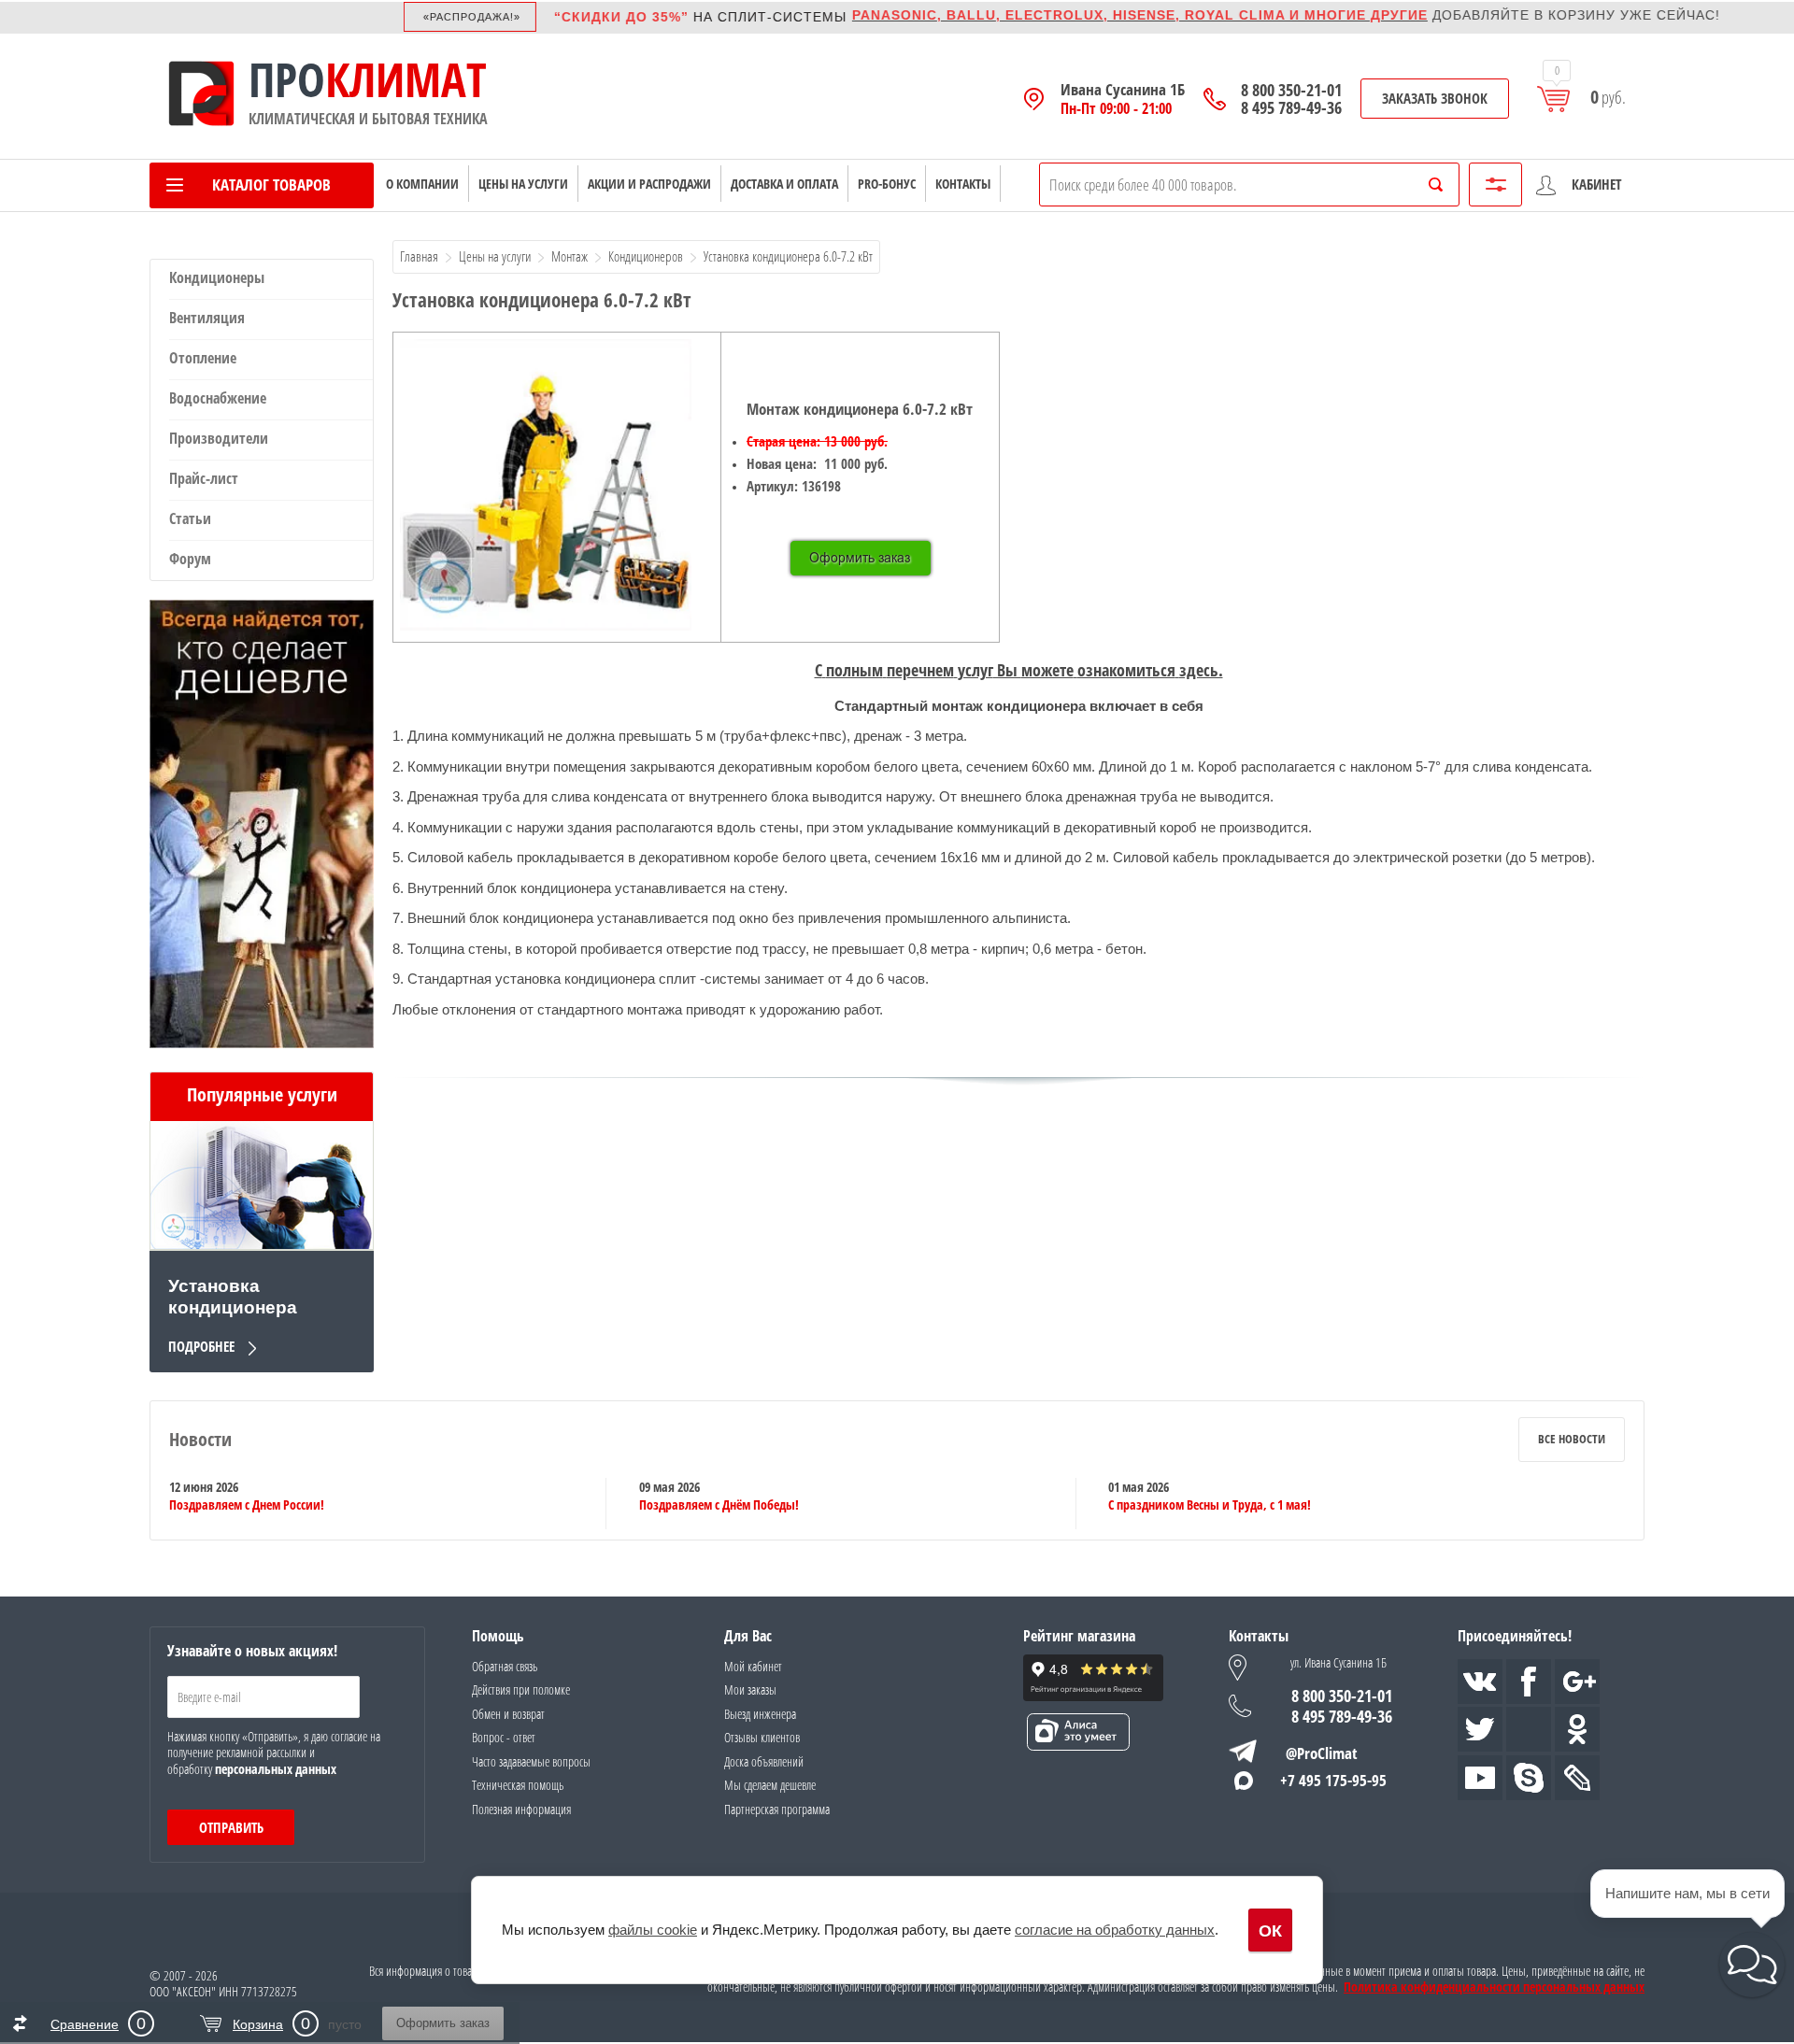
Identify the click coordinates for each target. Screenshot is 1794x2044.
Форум (190, 559)
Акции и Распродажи (649, 184)
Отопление (203, 358)
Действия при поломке (521, 1689)
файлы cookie (653, 1930)
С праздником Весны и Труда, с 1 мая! (1210, 1505)
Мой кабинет (753, 1666)
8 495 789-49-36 (1291, 108)
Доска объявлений (764, 1761)
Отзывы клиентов (762, 1737)
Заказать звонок (1435, 98)
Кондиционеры (217, 277)
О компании (422, 184)
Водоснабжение (218, 398)
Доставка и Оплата (784, 184)
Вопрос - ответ (504, 1737)
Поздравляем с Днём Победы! (719, 1505)
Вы (1019, 670)
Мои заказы (750, 1689)
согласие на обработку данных (1115, 1930)
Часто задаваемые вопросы (531, 1761)
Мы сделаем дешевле (770, 1785)
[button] (1752, 1965)
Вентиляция (207, 318)
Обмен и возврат (508, 1714)
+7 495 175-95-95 (1333, 1780)
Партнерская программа (777, 1809)
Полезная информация (521, 1809)
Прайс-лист (204, 478)
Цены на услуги (523, 184)
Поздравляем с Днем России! (247, 1505)
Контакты (963, 184)
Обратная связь (505, 1666)
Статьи (190, 518)
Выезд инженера (760, 1714)
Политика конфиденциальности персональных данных (1494, 1987)
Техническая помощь (518, 1785)
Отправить (231, 1827)
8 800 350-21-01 (1291, 90)
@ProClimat (1322, 1753)
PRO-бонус (887, 184)
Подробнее (201, 1346)
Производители (219, 438)
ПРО (287, 79)
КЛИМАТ (406, 79)
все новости (1572, 1439)
